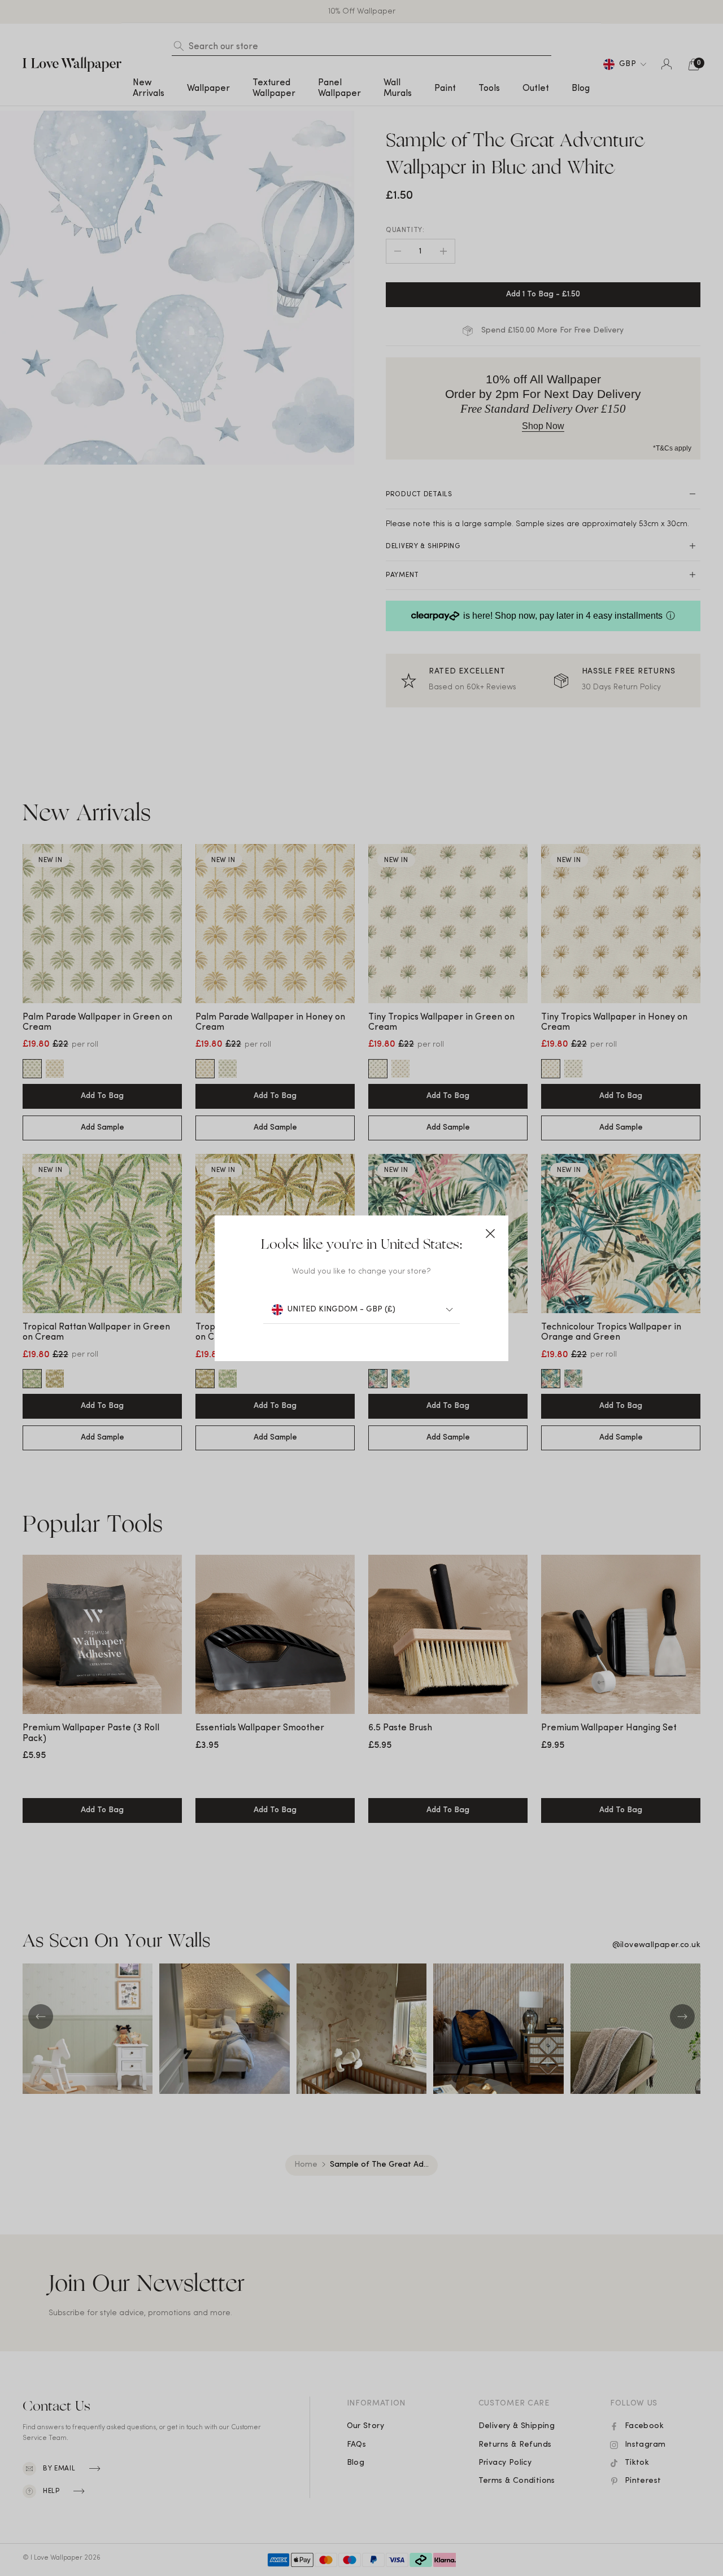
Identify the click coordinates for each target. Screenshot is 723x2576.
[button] (490, 1234)
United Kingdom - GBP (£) (341, 1309)
